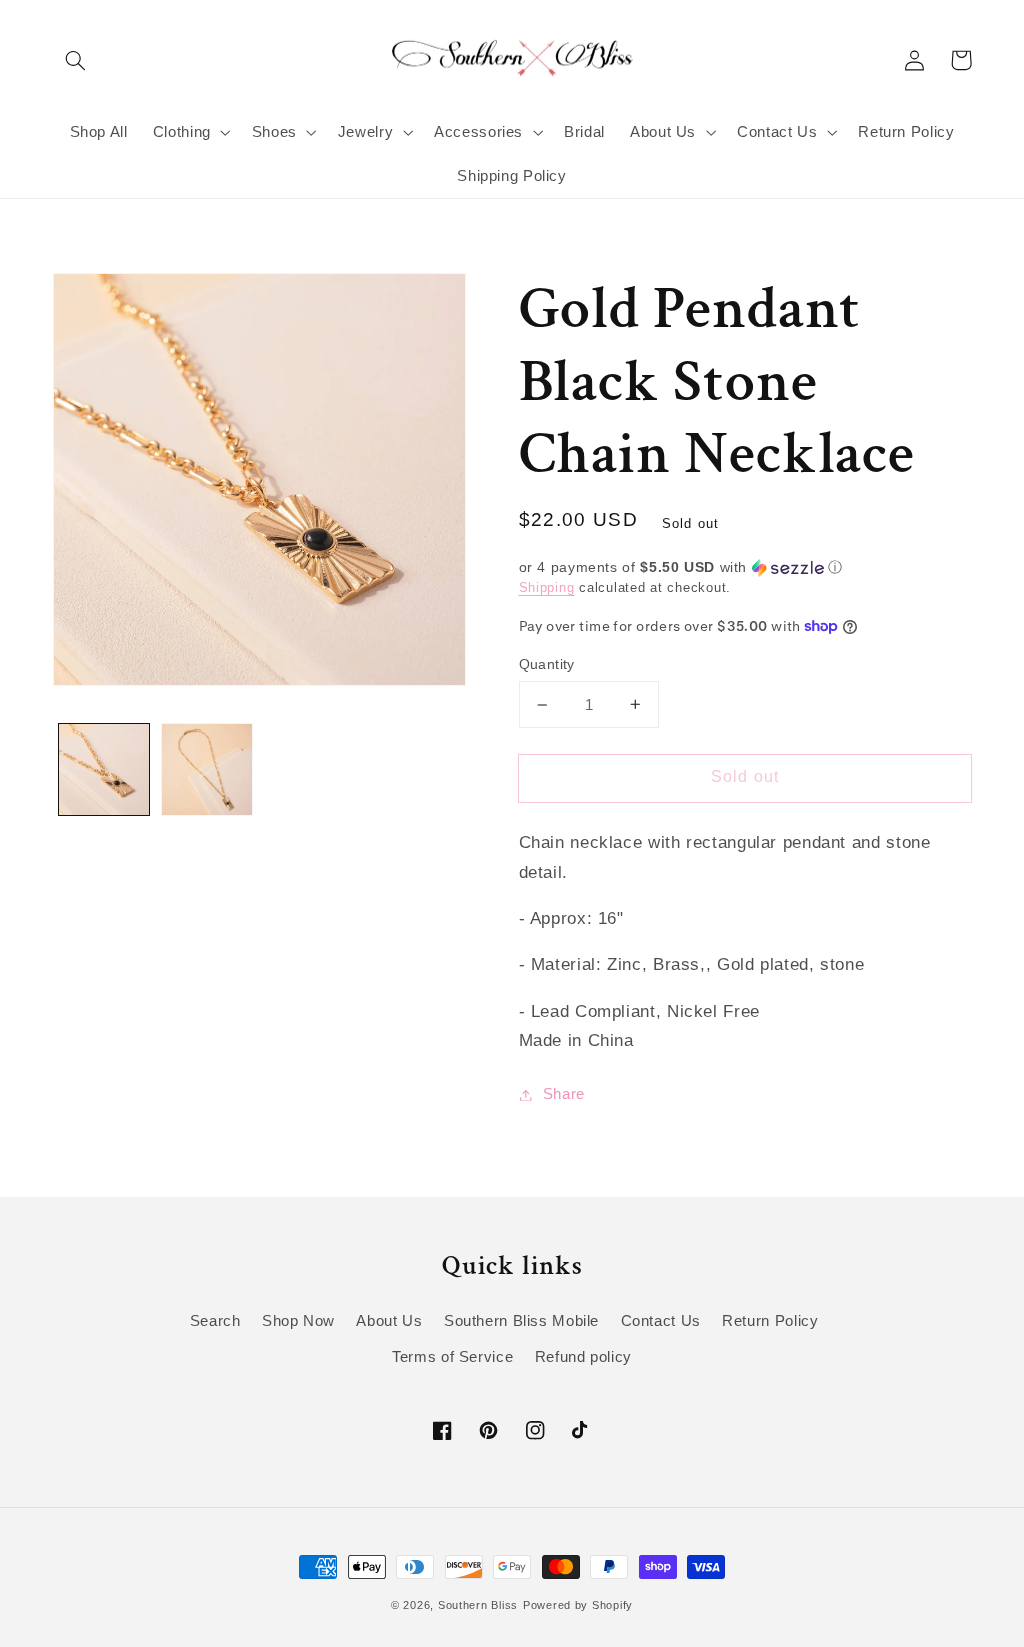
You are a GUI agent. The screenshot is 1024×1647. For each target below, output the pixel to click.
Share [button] (564, 1094)
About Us (389, 1321)
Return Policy (770, 1321)
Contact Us (661, 1321)
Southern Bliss (478, 1605)
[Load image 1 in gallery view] (104, 769)
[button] (76, 60)
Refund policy (583, 1357)
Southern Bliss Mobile (521, 1321)
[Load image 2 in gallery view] (207, 769)
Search (215, 1321)
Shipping (547, 588)
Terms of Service (452, 1357)
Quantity (547, 664)
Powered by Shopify (578, 1605)
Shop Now (298, 1321)
